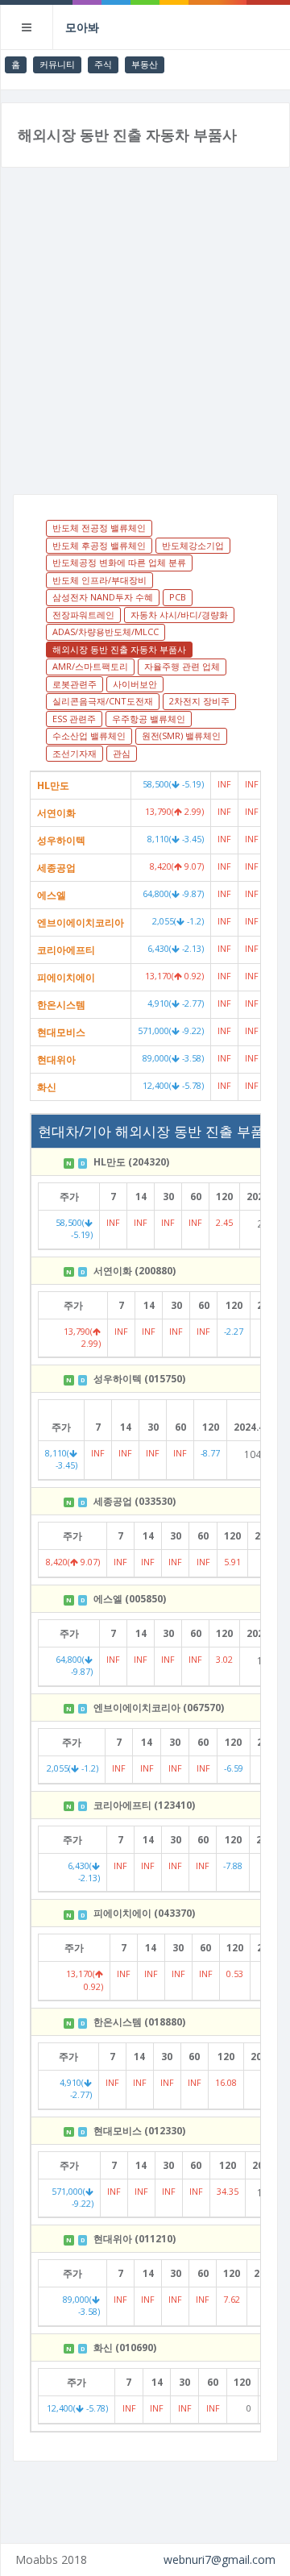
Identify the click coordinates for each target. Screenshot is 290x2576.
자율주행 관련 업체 (182, 666)
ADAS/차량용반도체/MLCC (106, 632)
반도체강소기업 (193, 545)
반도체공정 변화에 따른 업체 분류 (119, 562)
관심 (122, 753)
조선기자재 (75, 753)
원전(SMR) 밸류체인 (181, 735)
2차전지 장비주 (199, 701)
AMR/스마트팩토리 (90, 666)
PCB (178, 597)
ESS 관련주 (74, 719)
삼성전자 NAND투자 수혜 (103, 597)
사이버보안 (135, 684)
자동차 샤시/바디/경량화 (179, 615)
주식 (103, 64)
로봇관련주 (75, 684)
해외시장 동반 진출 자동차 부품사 (119, 649)
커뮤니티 (57, 64)
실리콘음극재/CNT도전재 (103, 701)
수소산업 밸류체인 (89, 735)
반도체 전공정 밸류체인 (99, 528)
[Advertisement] (145, 341)
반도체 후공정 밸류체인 (99, 545)
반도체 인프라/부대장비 (99, 580)
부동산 (145, 64)
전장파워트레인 (83, 615)
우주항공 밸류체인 (149, 719)
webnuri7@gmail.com (220, 2559)
